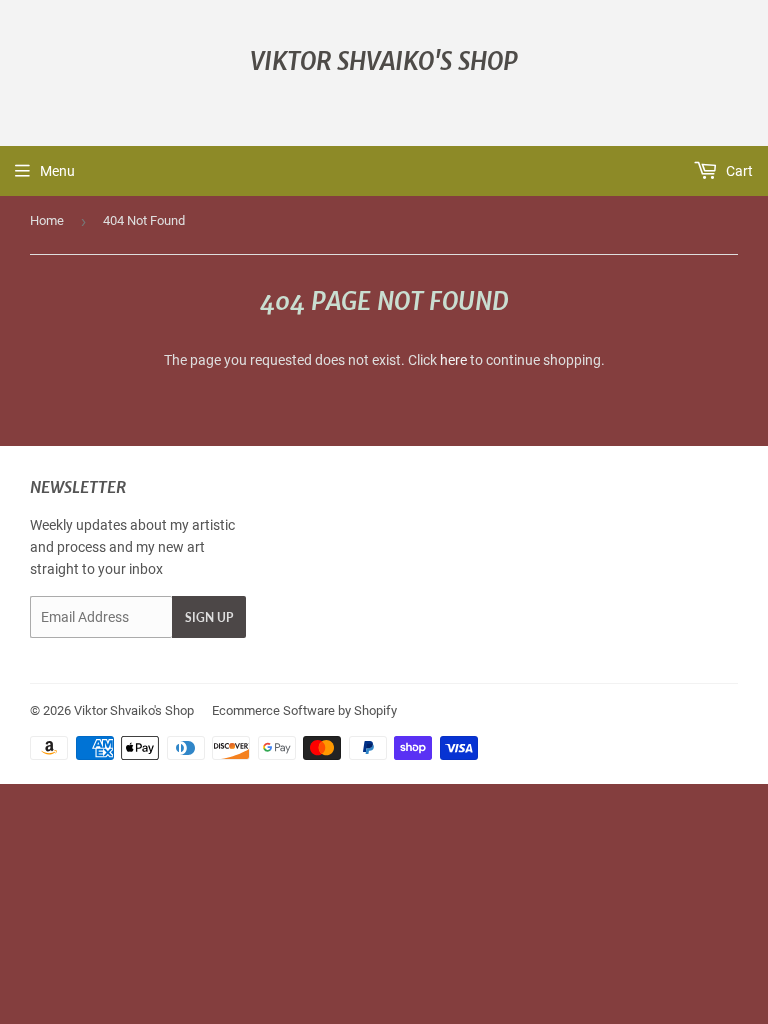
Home (47, 220)
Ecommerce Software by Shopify (304, 710)
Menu (57, 171)
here (453, 360)
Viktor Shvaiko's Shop (384, 61)
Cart (738, 171)
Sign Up (209, 617)
